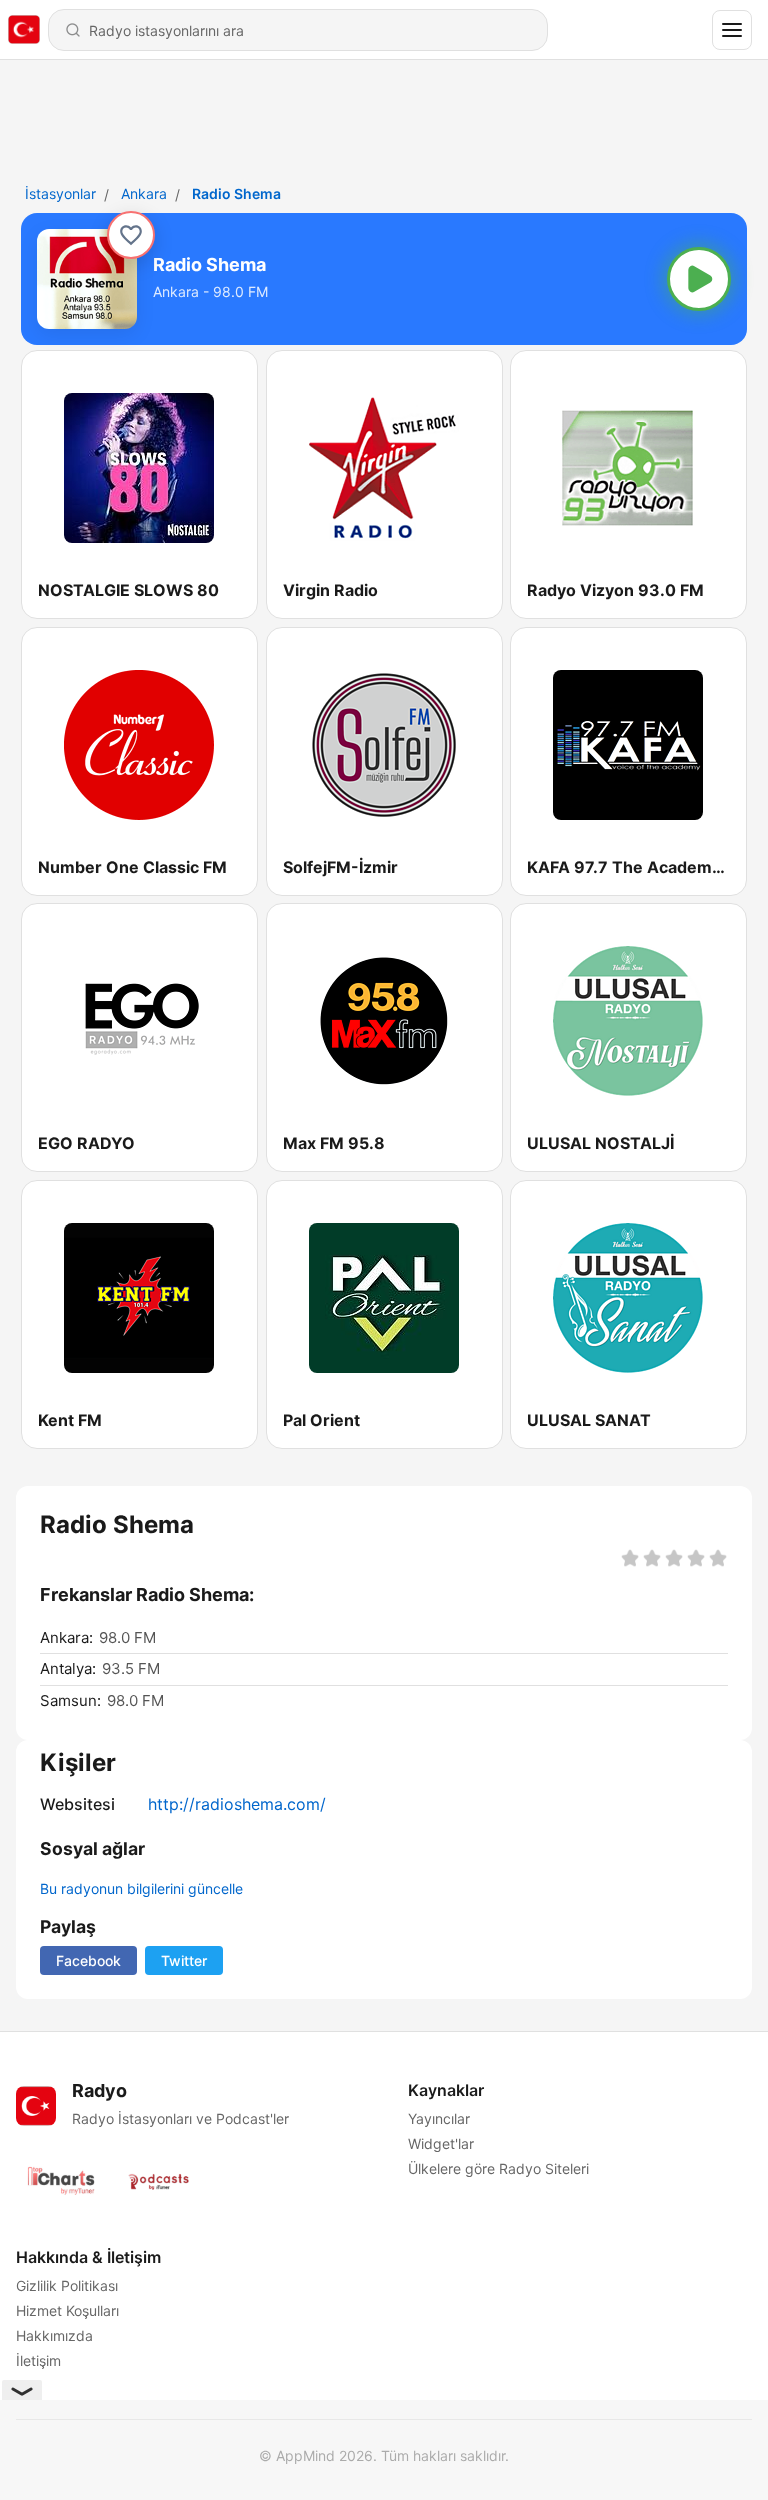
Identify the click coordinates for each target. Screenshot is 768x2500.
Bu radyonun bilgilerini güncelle (141, 1888)
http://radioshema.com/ (237, 1804)
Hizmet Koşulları (67, 2310)
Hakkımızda (54, 2335)
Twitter (184, 1960)
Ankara (144, 193)
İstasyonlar (60, 193)
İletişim (38, 2360)
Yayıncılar (439, 2118)
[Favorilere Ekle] (131, 235)
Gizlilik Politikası (67, 2285)
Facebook (88, 1960)
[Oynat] (699, 279)
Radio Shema (236, 193)
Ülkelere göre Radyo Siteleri (498, 2168)
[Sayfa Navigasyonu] (732, 30)
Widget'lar (441, 2143)
